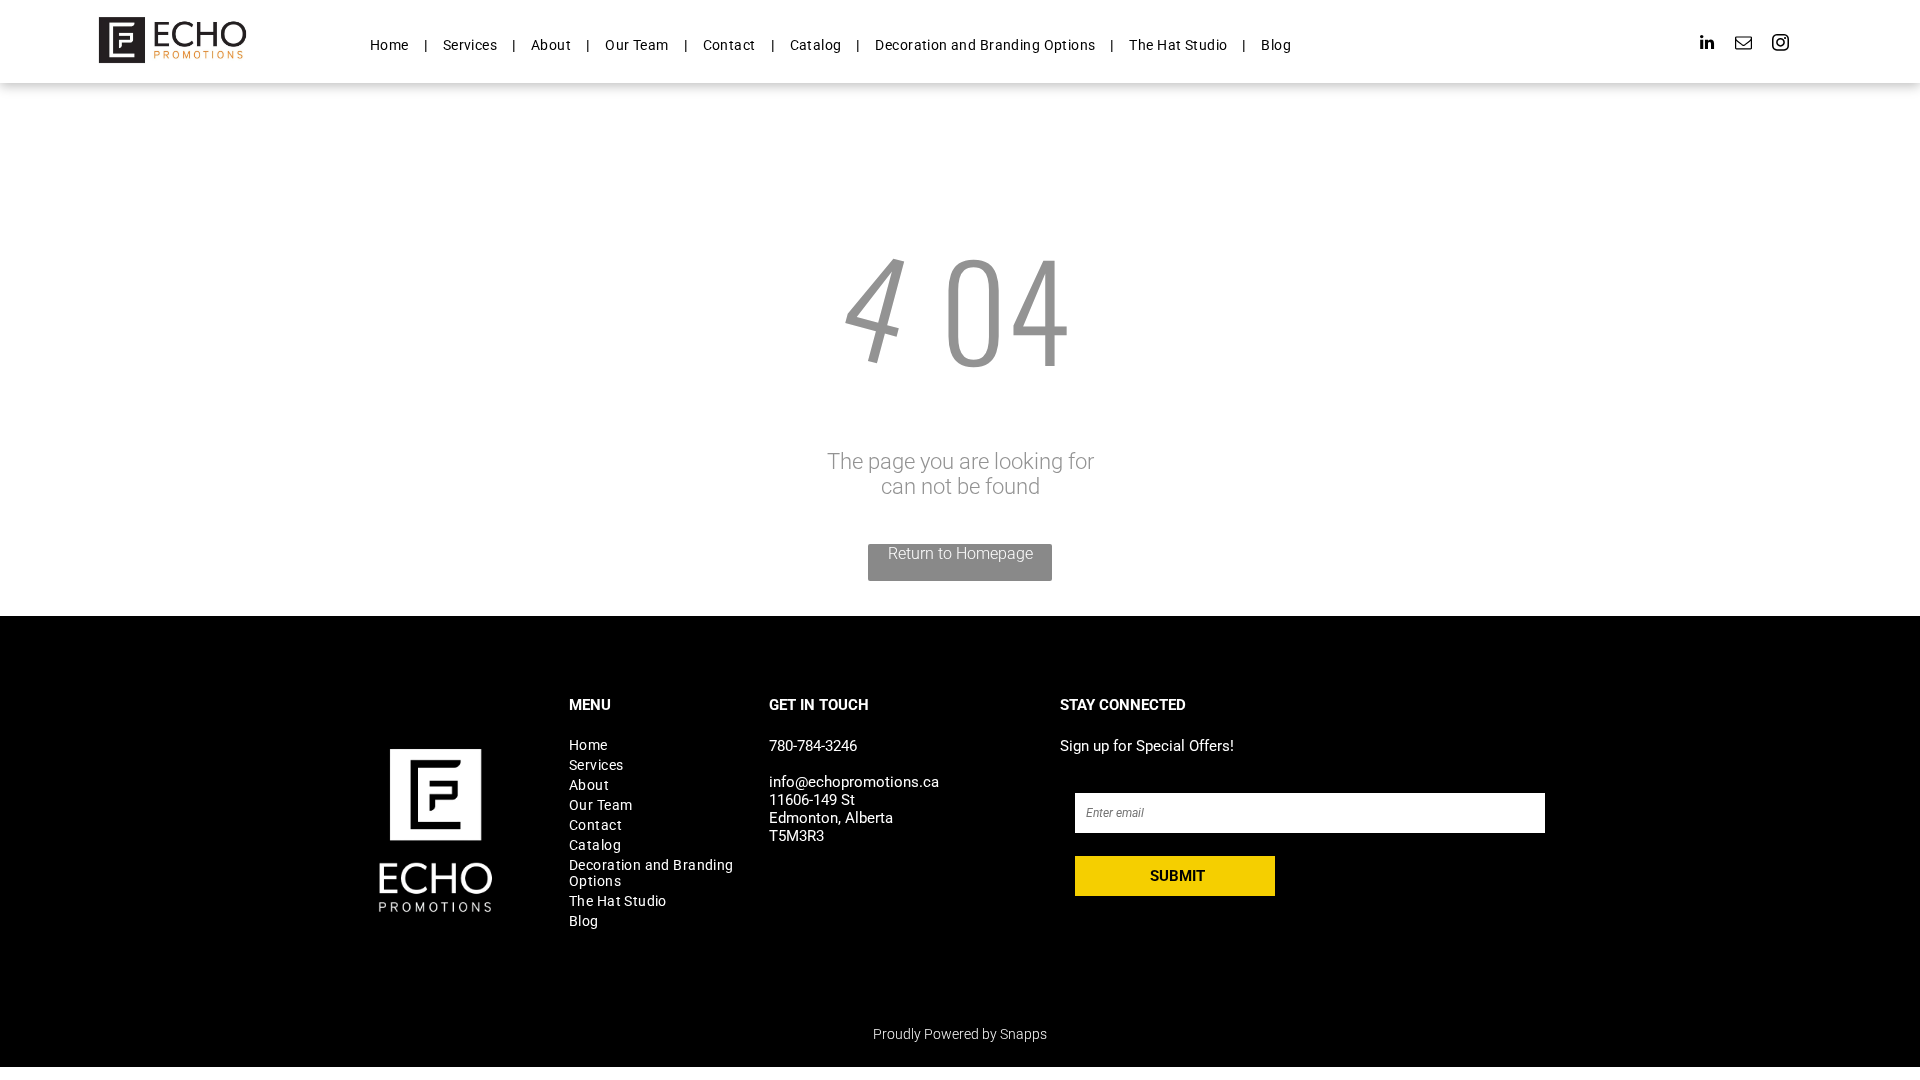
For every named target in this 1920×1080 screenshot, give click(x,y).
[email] (1743, 45)
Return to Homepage (960, 553)
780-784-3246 (813, 746)
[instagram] (1780, 45)
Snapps (1023, 1034)
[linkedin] (1706, 45)
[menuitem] (391, 45)
